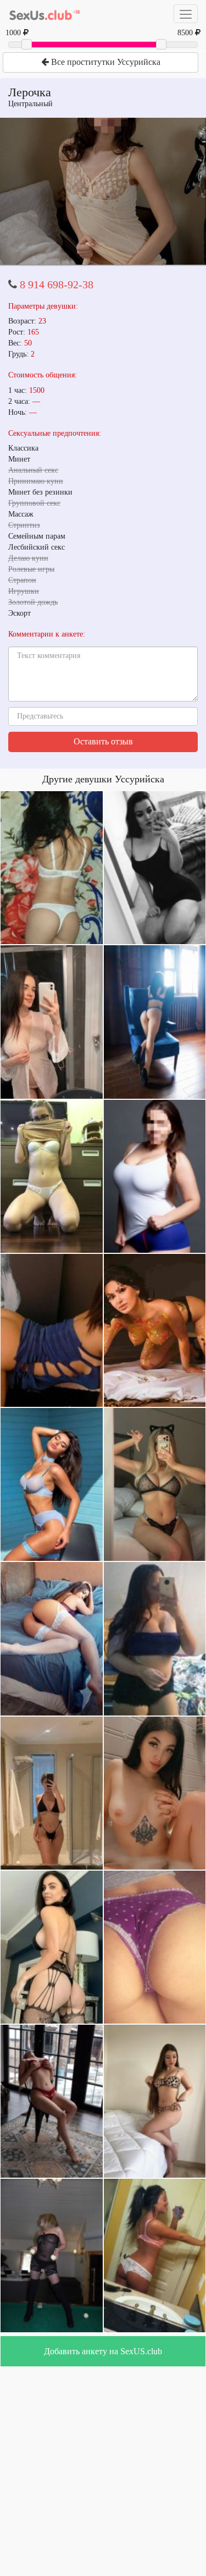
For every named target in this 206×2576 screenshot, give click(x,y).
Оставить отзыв (103, 741)
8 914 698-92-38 (57, 284)
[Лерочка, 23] (103, 191)
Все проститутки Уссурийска (105, 62)
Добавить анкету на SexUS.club (103, 2351)
